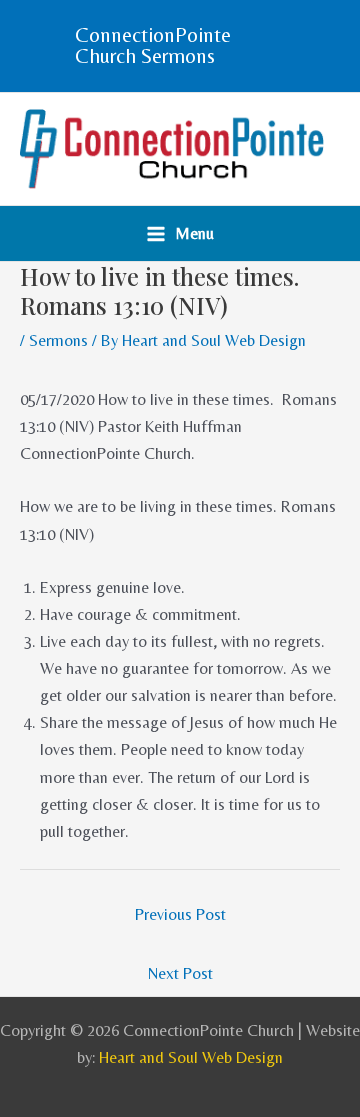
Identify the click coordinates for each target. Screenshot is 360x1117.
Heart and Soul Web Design (191, 1057)
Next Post (180, 973)
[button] (180, 46)
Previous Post (180, 914)
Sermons (58, 340)
